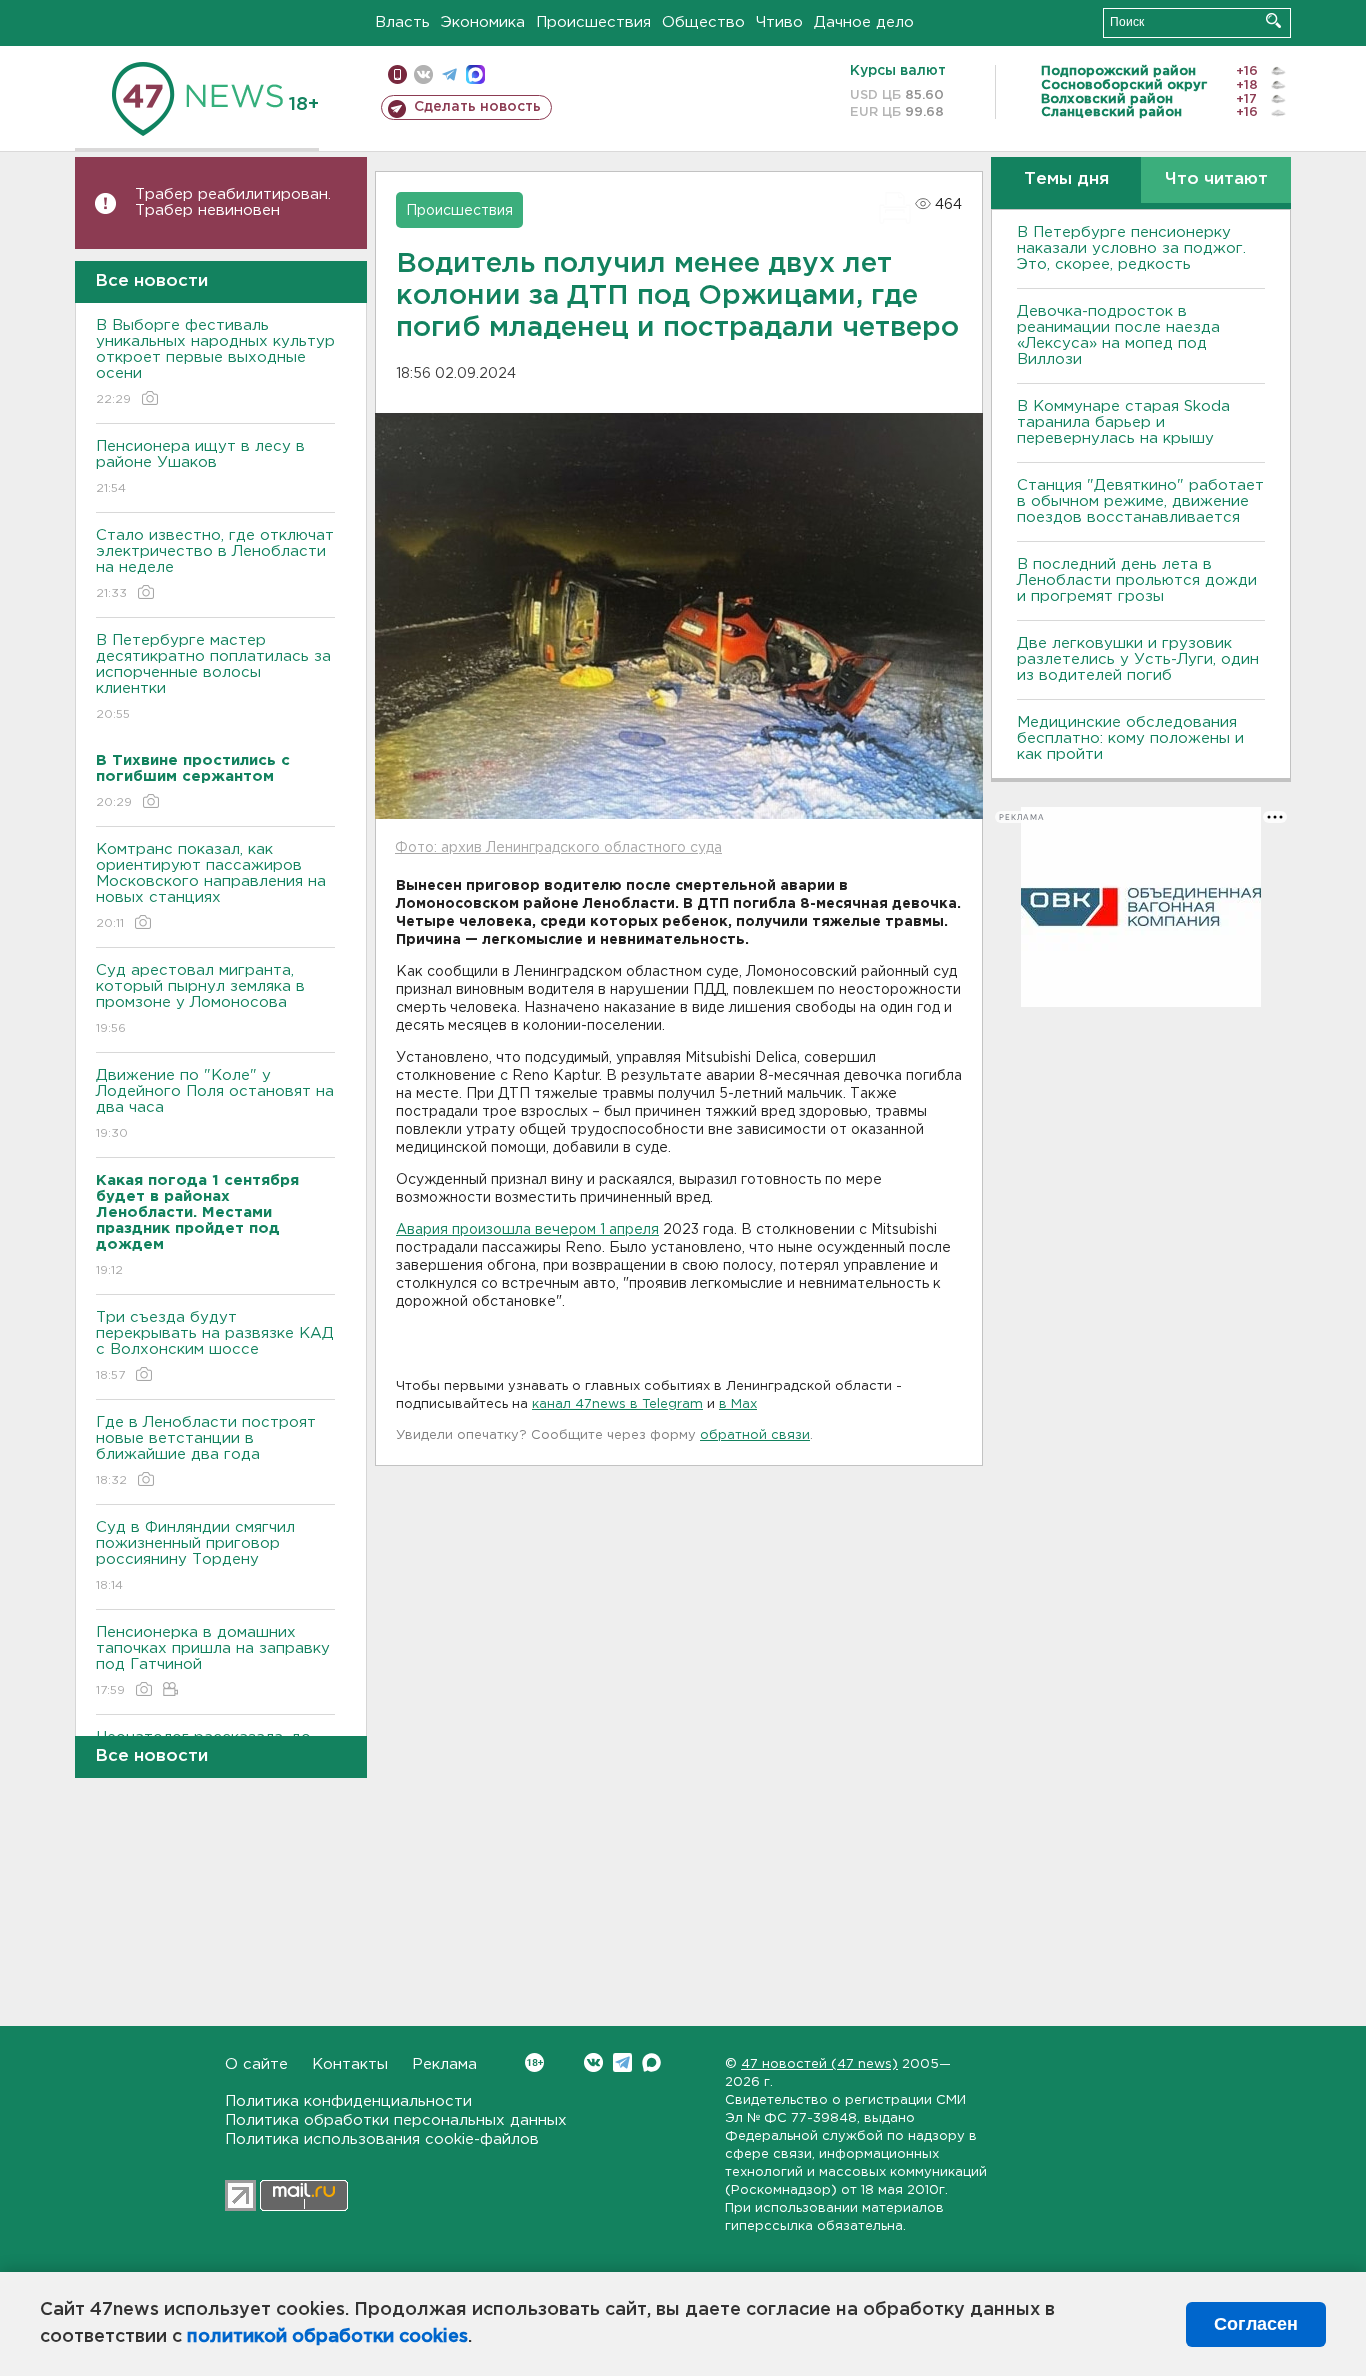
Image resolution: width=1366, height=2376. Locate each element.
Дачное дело (864, 22)
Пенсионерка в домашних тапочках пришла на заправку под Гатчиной (213, 1661)
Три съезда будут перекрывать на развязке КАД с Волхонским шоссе (215, 1346)
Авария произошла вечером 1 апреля (527, 1230)
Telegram (622, 2062)
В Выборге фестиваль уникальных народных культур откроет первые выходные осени (215, 362)
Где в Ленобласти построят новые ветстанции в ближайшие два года (206, 1451)
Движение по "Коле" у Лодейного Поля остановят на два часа (215, 1104)
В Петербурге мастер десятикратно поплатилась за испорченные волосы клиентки (213, 677)
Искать (1273, 20)
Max (651, 2062)
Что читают (1216, 179)
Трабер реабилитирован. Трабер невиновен (233, 202)
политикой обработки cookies (327, 2337)
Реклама (444, 2064)
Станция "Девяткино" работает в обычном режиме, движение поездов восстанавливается (1140, 501)
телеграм (449, 74)
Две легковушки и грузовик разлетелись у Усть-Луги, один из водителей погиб (1138, 659)
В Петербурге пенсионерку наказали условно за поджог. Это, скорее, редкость (1131, 248)
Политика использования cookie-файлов (382, 2139)
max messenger (475, 74)
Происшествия (593, 22)
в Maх (738, 1404)
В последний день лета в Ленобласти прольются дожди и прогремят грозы (1137, 580)
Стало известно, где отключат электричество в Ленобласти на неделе (215, 564)
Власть (402, 22)
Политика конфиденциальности (348, 2101)
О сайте (256, 2064)
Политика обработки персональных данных (396, 2120)
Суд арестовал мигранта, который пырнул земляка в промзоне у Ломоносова (200, 999)
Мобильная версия (397, 74)
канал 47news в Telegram (617, 1404)
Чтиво (779, 22)
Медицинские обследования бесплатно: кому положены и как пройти (1130, 738)
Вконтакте (593, 2062)
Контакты (350, 2064)
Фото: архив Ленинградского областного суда (558, 848)
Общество (703, 22)
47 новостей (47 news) (819, 2064)
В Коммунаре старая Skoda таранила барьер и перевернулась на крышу (1123, 422)
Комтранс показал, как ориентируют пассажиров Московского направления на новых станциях (211, 886)
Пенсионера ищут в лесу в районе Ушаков (200, 467)
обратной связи (755, 1435)
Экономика (483, 22)
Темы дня (1066, 179)
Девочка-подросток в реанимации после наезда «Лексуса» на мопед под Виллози (1118, 335)
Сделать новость (477, 107)
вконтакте (423, 74)
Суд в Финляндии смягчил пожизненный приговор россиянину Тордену (195, 1556)
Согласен (1256, 2324)
